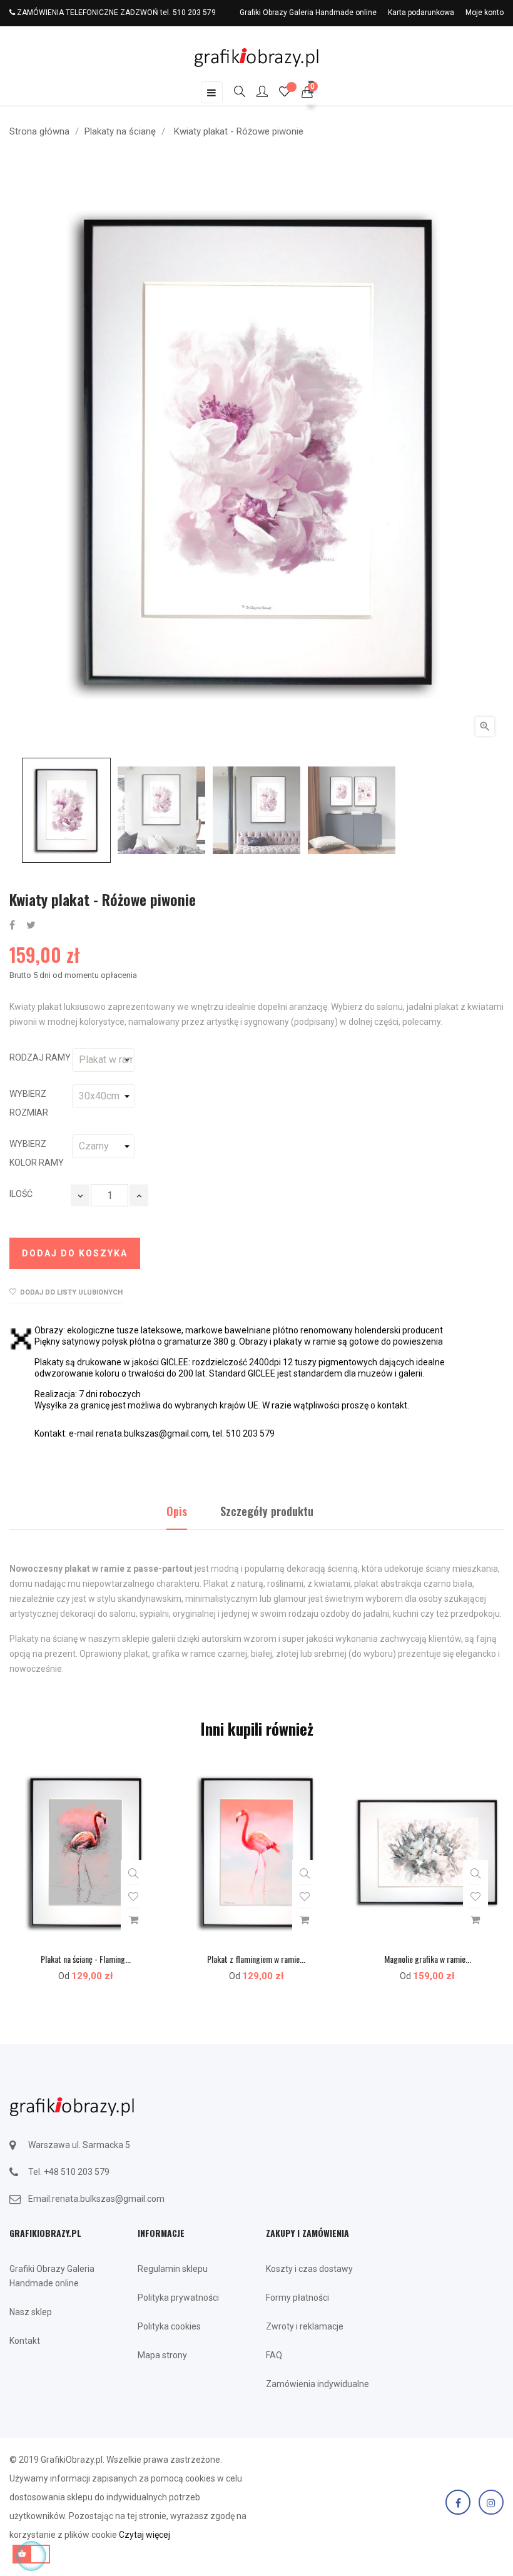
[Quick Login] (256, 93)
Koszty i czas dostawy (309, 2269)
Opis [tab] (177, 1511)
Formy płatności (297, 2298)
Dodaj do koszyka (75, 1253)
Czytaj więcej (145, 2535)
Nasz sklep (31, 2312)
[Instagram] (491, 2502)
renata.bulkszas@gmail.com (108, 2199)
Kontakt (25, 2341)
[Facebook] (458, 2502)
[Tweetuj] (31, 926)
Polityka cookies (169, 2326)
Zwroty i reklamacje (305, 2326)
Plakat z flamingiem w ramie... (256, 1959)
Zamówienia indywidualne (317, 2384)
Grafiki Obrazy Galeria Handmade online (308, 13)
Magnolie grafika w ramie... (428, 1959)
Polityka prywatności (178, 2298)
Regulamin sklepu (173, 2269)
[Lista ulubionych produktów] (285, 93)
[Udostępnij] (12, 926)
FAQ (274, 2355)
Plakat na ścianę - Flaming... (86, 1959)
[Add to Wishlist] (133, 1897)
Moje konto (485, 13)
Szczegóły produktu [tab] (267, 1511)
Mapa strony (162, 2355)
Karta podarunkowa (421, 13)
